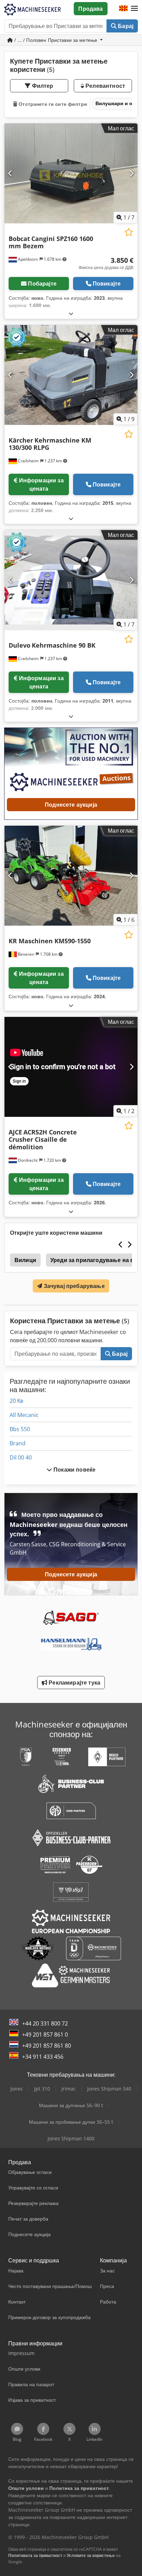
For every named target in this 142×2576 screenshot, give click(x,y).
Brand (18, 1443)
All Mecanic (24, 1415)
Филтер (42, 86)
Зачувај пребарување (73, 1286)
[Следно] (131, 173)
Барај (125, 26)
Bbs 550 (20, 1429)
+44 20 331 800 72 (45, 2023)
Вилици (25, 1260)
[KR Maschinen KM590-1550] (71, 876)
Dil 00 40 (21, 1457)
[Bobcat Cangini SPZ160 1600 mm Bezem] (71, 174)
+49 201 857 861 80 (47, 2046)
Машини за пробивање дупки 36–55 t (71, 2122)
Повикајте (107, 284)
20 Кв (17, 1401)
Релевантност (105, 86)
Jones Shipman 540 (109, 2089)
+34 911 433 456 (43, 2057)
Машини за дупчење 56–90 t (71, 2105)
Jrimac (69, 2089)
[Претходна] (11, 173)
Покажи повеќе (74, 1470)
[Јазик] (123, 9)
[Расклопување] (71, 313)
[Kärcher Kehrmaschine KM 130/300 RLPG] (71, 375)
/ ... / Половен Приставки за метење (56, 40)
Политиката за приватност (35, 2555)
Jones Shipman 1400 (71, 2138)
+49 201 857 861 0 (45, 2035)
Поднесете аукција (71, 805)
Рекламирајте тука (74, 1683)
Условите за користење (91, 2555)
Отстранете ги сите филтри (52, 104)
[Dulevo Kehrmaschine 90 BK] (71, 580)
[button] (134, 9)
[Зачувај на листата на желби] (129, 232)
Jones (17, 2089)
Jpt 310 (42, 2089)
